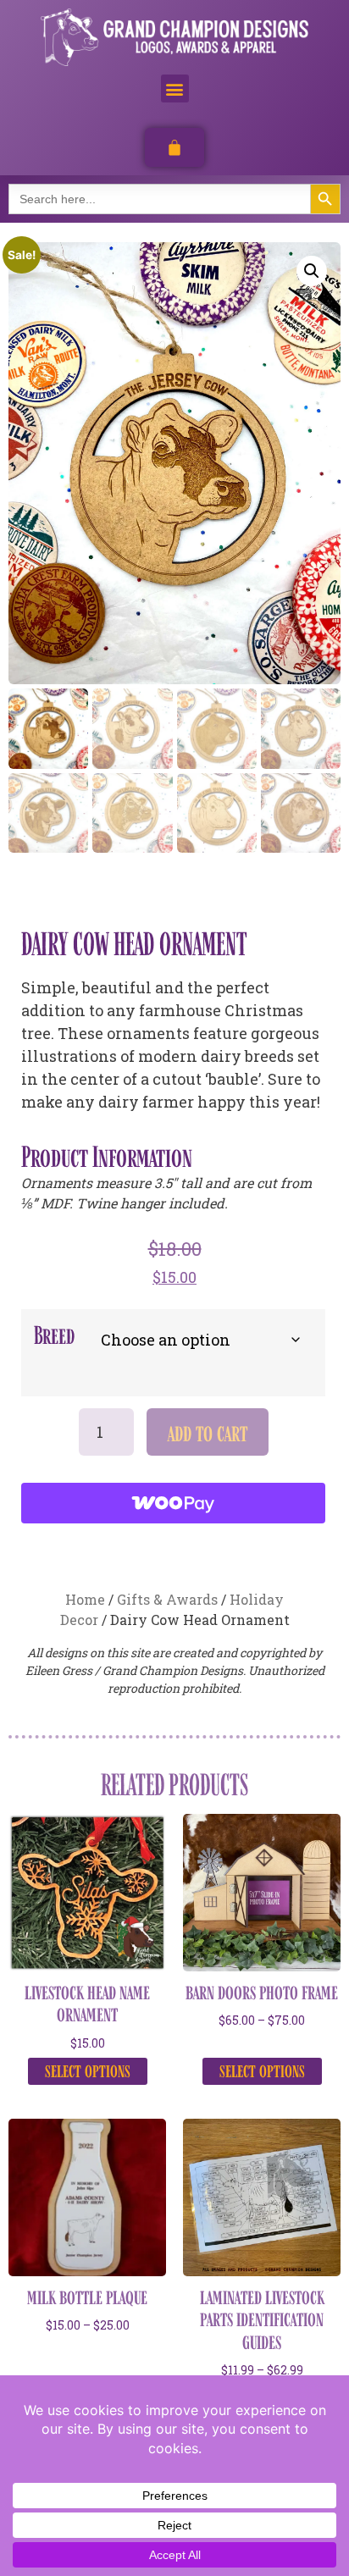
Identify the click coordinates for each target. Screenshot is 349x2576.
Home (85, 1599)
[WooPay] (173, 1503)
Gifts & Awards (167, 1599)
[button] (175, 88)
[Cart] (174, 147)
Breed (54, 1335)
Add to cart (208, 1432)
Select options (88, 2070)
